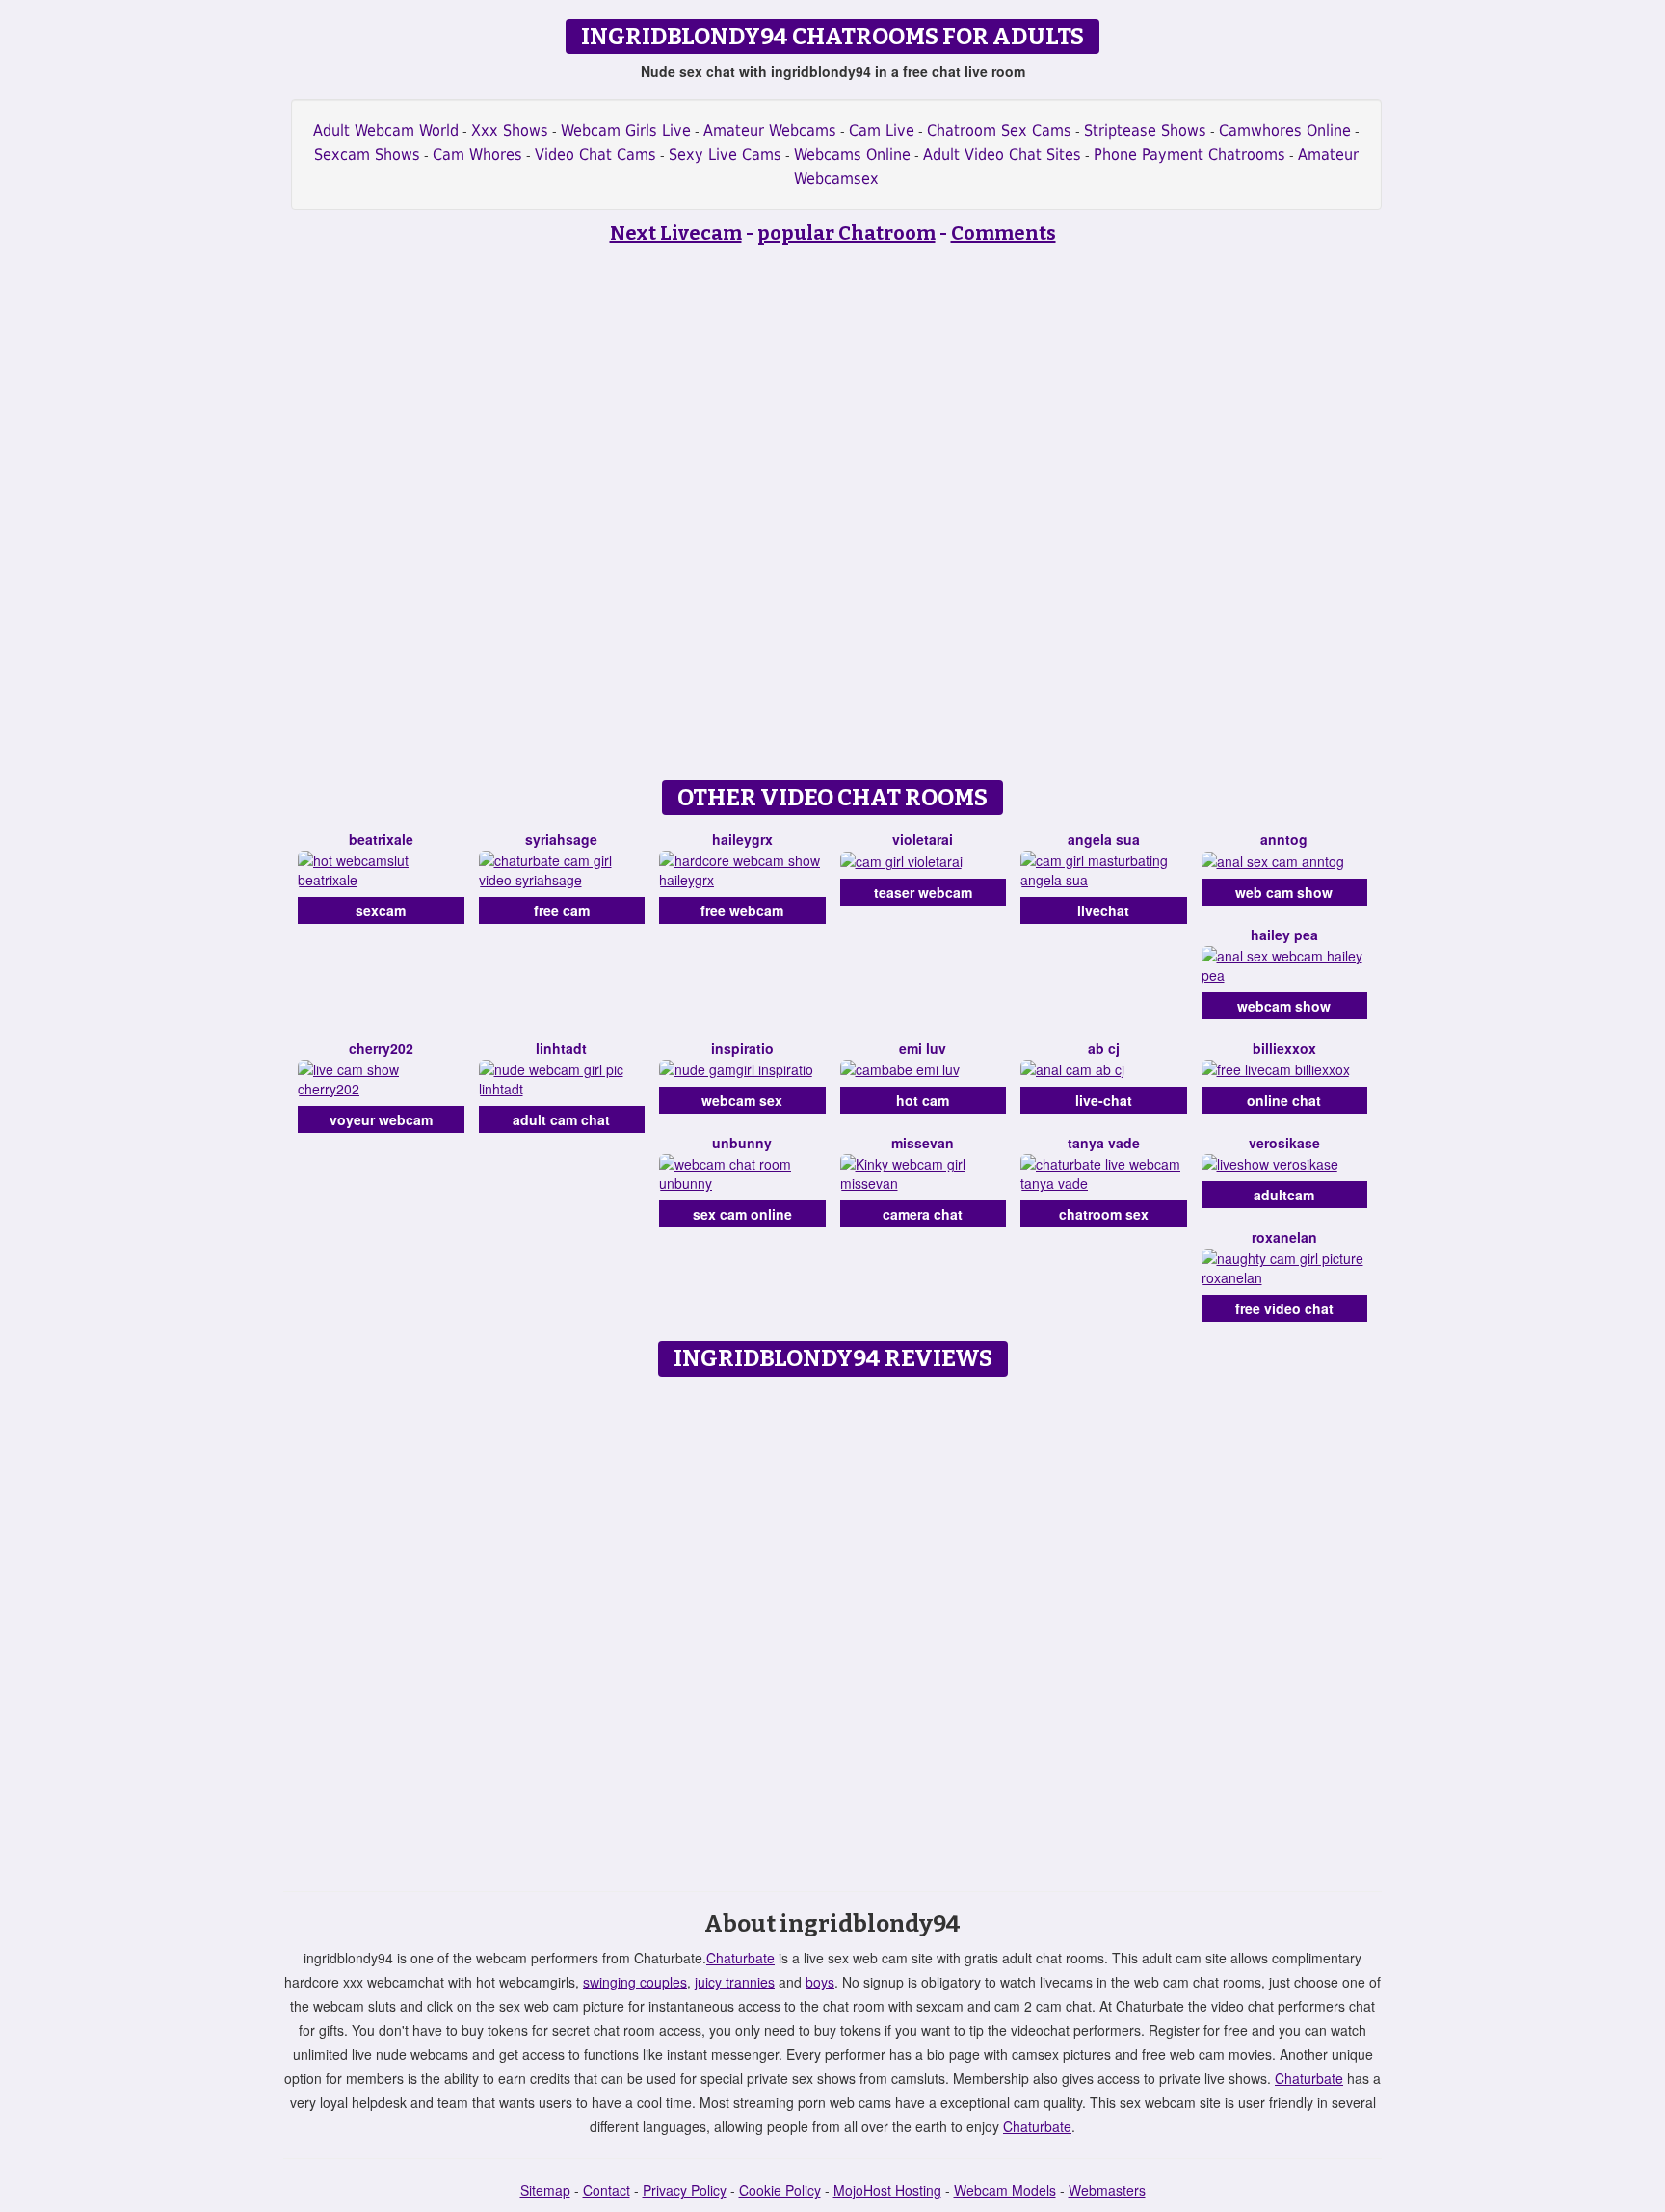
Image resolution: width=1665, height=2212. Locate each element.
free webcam (742, 910)
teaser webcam (923, 892)
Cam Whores (477, 155)
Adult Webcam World (386, 131)
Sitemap (545, 2190)
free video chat (1284, 1308)
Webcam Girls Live (626, 131)
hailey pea (1284, 935)
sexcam (381, 910)
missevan (923, 1143)
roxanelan (1284, 1237)
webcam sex (742, 1100)
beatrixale (381, 839)
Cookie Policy (780, 2190)
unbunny (742, 1143)
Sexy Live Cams (725, 155)
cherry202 (381, 1048)
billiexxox (1284, 1048)
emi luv (923, 1048)
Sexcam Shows (367, 155)
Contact (607, 2190)
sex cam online (742, 1214)
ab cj (1104, 1048)
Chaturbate (740, 1958)
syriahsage (561, 839)
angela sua (1104, 839)
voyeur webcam (381, 1119)
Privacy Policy (685, 2190)
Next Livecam (676, 233)
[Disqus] (833, 1627)
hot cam (923, 1100)
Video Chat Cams (595, 155)
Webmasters (1107, 2190)
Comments (1004, 233)
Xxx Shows (510, 131)
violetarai (923, 839)
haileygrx (742, 839)
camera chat (923, 1214)
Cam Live (882, 131)
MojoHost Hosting (887, 2190)
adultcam (1284, 1195)
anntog (1284, 839)
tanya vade (1104, 1143)
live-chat (1104, 1100)
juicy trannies (735, 1982)
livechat (1103, 910)
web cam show (1284, 892)
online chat (1284, 1100)
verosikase (1284, 1143)
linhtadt (561, 1048)
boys (820, 1982)
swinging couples (635, 1982)
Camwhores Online (1285, 131)
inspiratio (742, 1048)
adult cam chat (561, 1119)
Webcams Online (852, 155)
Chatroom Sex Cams (999, 131)
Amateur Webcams (770, 131)
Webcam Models (1005, 2190)
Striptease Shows (1145, 131)
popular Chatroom (846, 233)
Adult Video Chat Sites (1002, 155)
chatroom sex (1104, 1214)
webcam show (1284, 1006)
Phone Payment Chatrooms (1189, 155)
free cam (562, 910)
